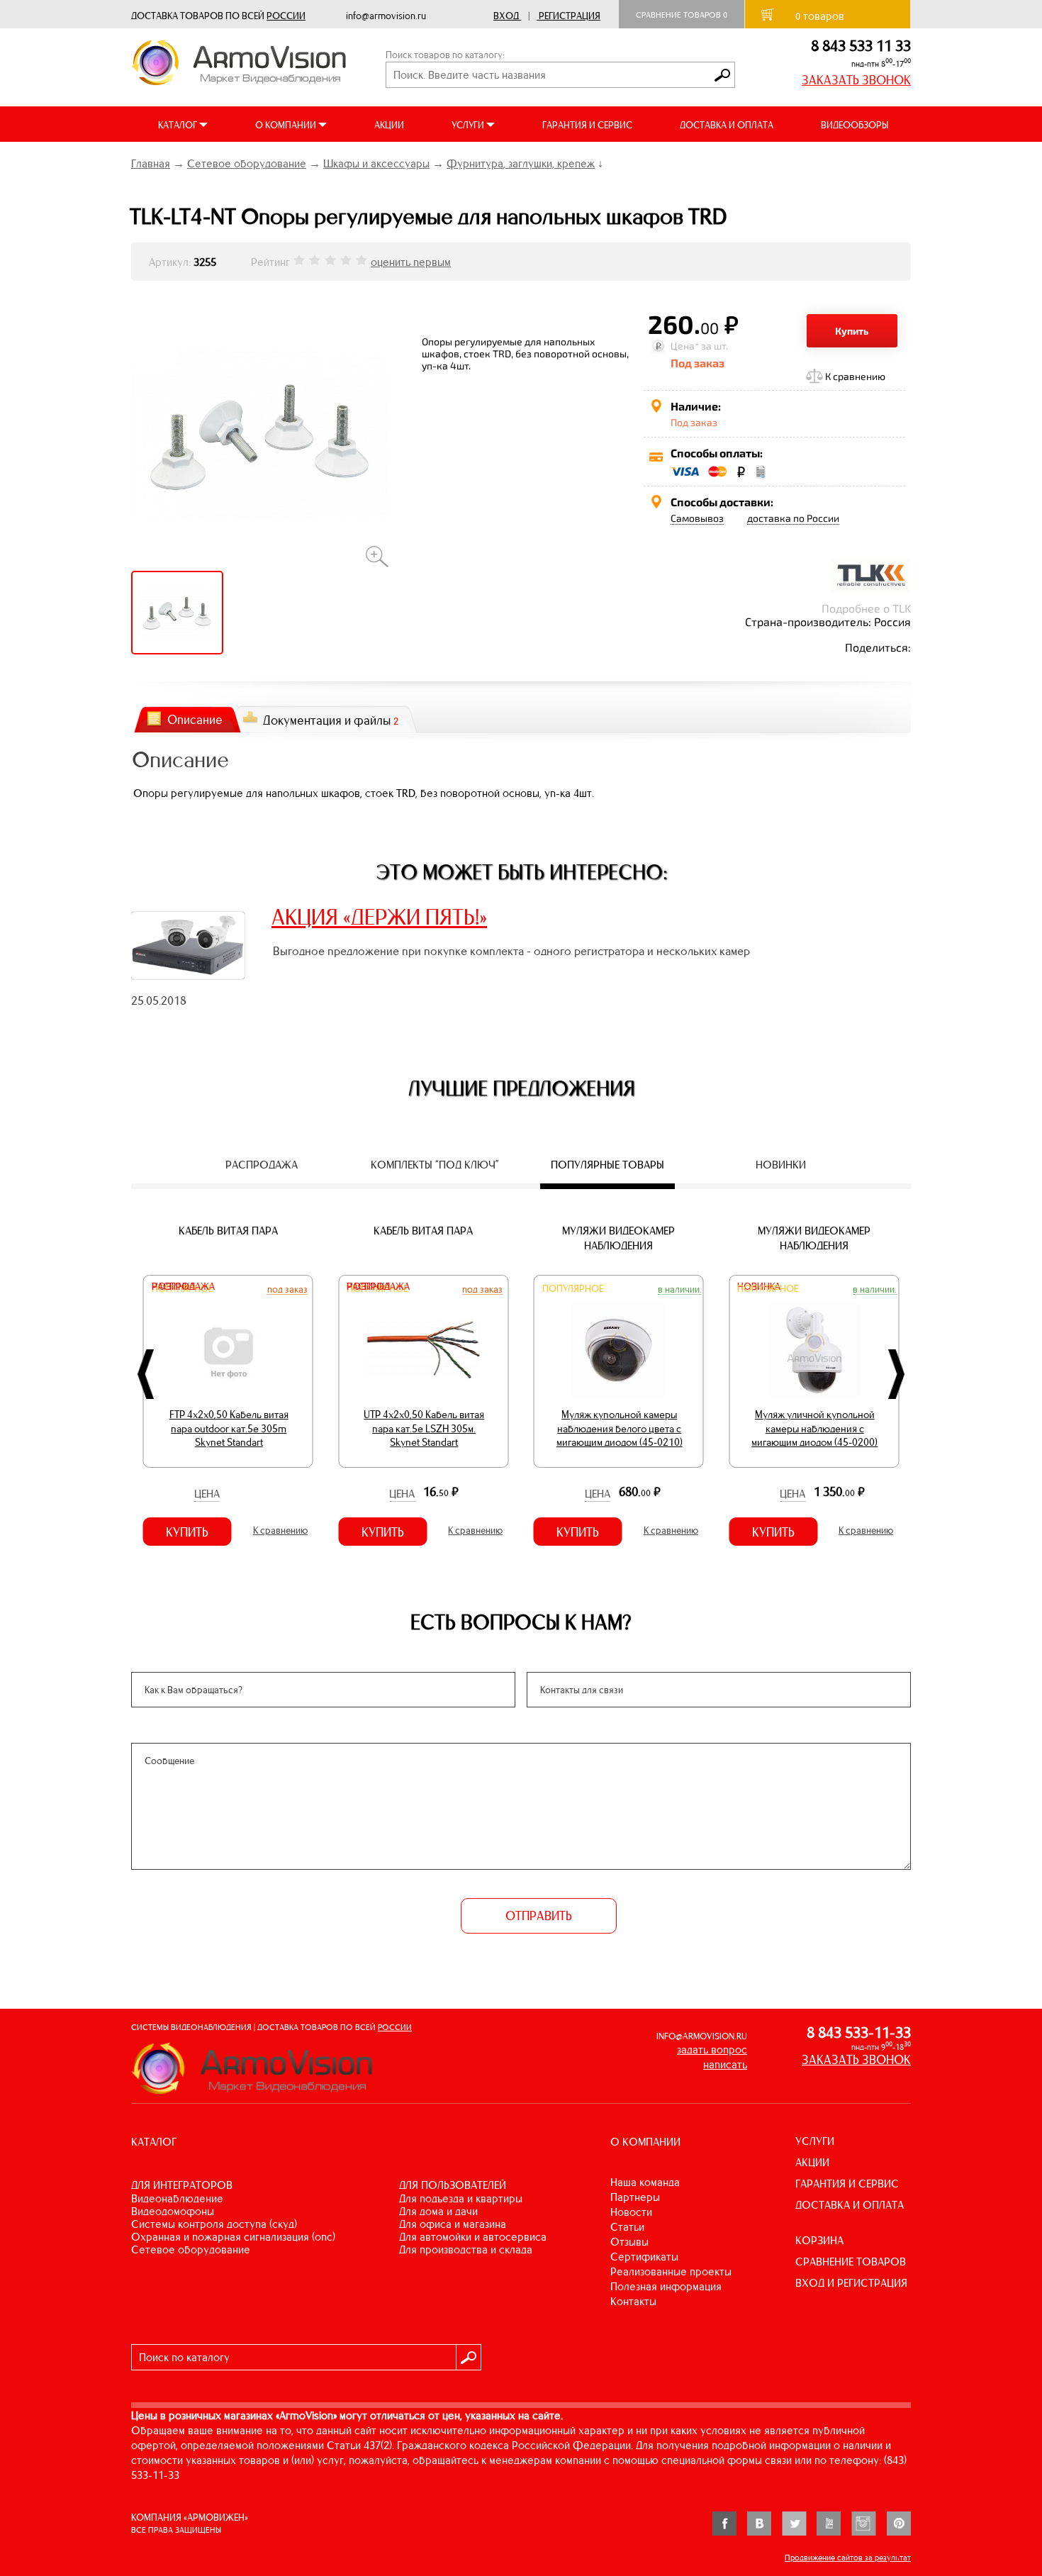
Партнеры (635, 2197)
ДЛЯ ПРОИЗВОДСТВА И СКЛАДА (466, 2249)
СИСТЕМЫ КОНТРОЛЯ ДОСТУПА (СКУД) (214, 2224)
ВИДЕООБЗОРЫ (855, 125)
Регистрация (570, 16)
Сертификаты (644, 2257)
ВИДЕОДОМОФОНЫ (173, 2211)
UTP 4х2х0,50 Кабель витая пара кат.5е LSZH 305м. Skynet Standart (424, 1428)
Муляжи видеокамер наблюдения (618, 1238)
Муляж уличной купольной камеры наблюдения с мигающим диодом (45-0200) (814, 1428)
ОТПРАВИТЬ (539, 1916)
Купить (852, 331)
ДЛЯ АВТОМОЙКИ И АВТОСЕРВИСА (473, 2237)
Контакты (633, 2301)
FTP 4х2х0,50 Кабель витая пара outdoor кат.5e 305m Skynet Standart (229, 1428)
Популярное (573, 1289)
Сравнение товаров (682, 15)
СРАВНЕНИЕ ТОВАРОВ (851, 2262)
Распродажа (183, 1287)
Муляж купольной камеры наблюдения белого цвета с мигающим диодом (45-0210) (620, 1428)
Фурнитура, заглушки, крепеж (521, 163)
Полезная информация (666, 2286)
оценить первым (411, 262)
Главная (151, 163)
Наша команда (645, 2182)
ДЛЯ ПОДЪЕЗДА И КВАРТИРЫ (461, 2198)
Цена (207, 1494)
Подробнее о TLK (866, 608)
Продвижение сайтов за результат (848, 2558)
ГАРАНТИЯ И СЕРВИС (587, 125)
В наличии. (680, 1289)
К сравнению (855, 376)
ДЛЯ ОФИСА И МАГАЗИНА (453, 2224)
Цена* (685, 346)
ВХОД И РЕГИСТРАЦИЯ (851, 2283)
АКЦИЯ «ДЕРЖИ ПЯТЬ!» (379, 917)
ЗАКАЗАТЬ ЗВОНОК (856, 80)
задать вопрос (712, 2050)
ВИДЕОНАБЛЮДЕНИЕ (177, 2198)
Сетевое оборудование (247, 163)
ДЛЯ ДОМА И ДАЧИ (438, 2211)
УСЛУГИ (815, 2141)
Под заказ (287, 1289)
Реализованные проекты (671, 2271)
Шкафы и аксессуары (376, 163)
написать (725, 2064)
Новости (631, 2212)
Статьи (627, 2227)
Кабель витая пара (228, 1231)
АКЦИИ (389, 125)
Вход (506, 16)
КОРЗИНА (819, 2240)
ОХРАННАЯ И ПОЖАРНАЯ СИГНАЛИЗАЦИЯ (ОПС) (233, 2237)
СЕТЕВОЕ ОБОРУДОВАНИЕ (191, 2249)
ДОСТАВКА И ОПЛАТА (727, 125)
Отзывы (629, 2242)
